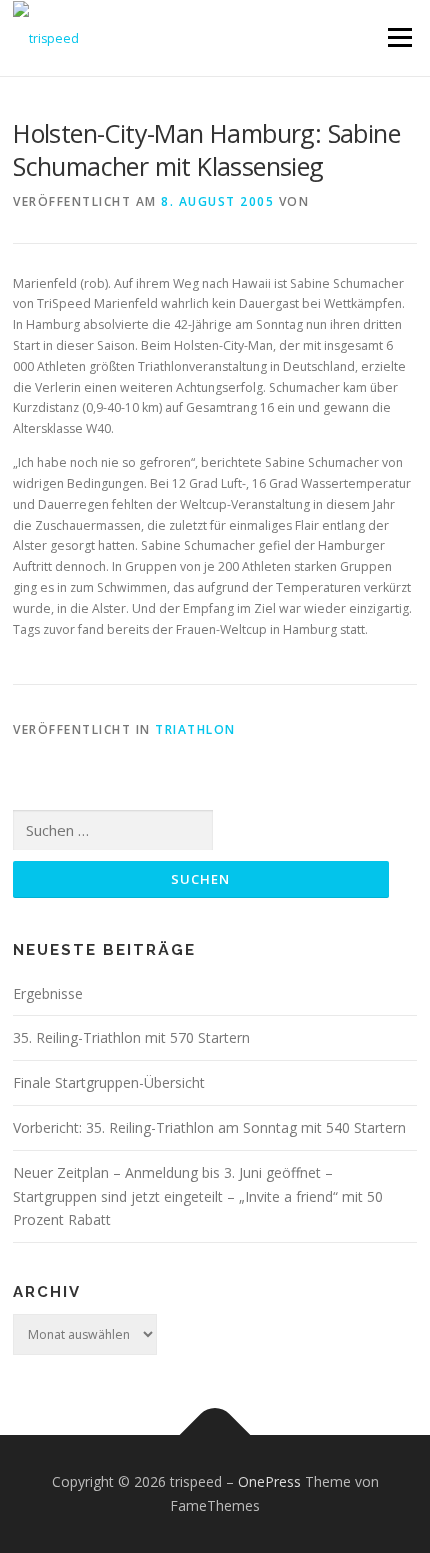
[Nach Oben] (215, 1435)
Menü (398, 37)
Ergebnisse (48, 993)
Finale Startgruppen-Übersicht (109, 1082)
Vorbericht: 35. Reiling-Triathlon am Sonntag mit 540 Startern (209, 1127)
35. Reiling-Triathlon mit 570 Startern (131, 1037)
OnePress (269, 1481)
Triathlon (195, 729)
